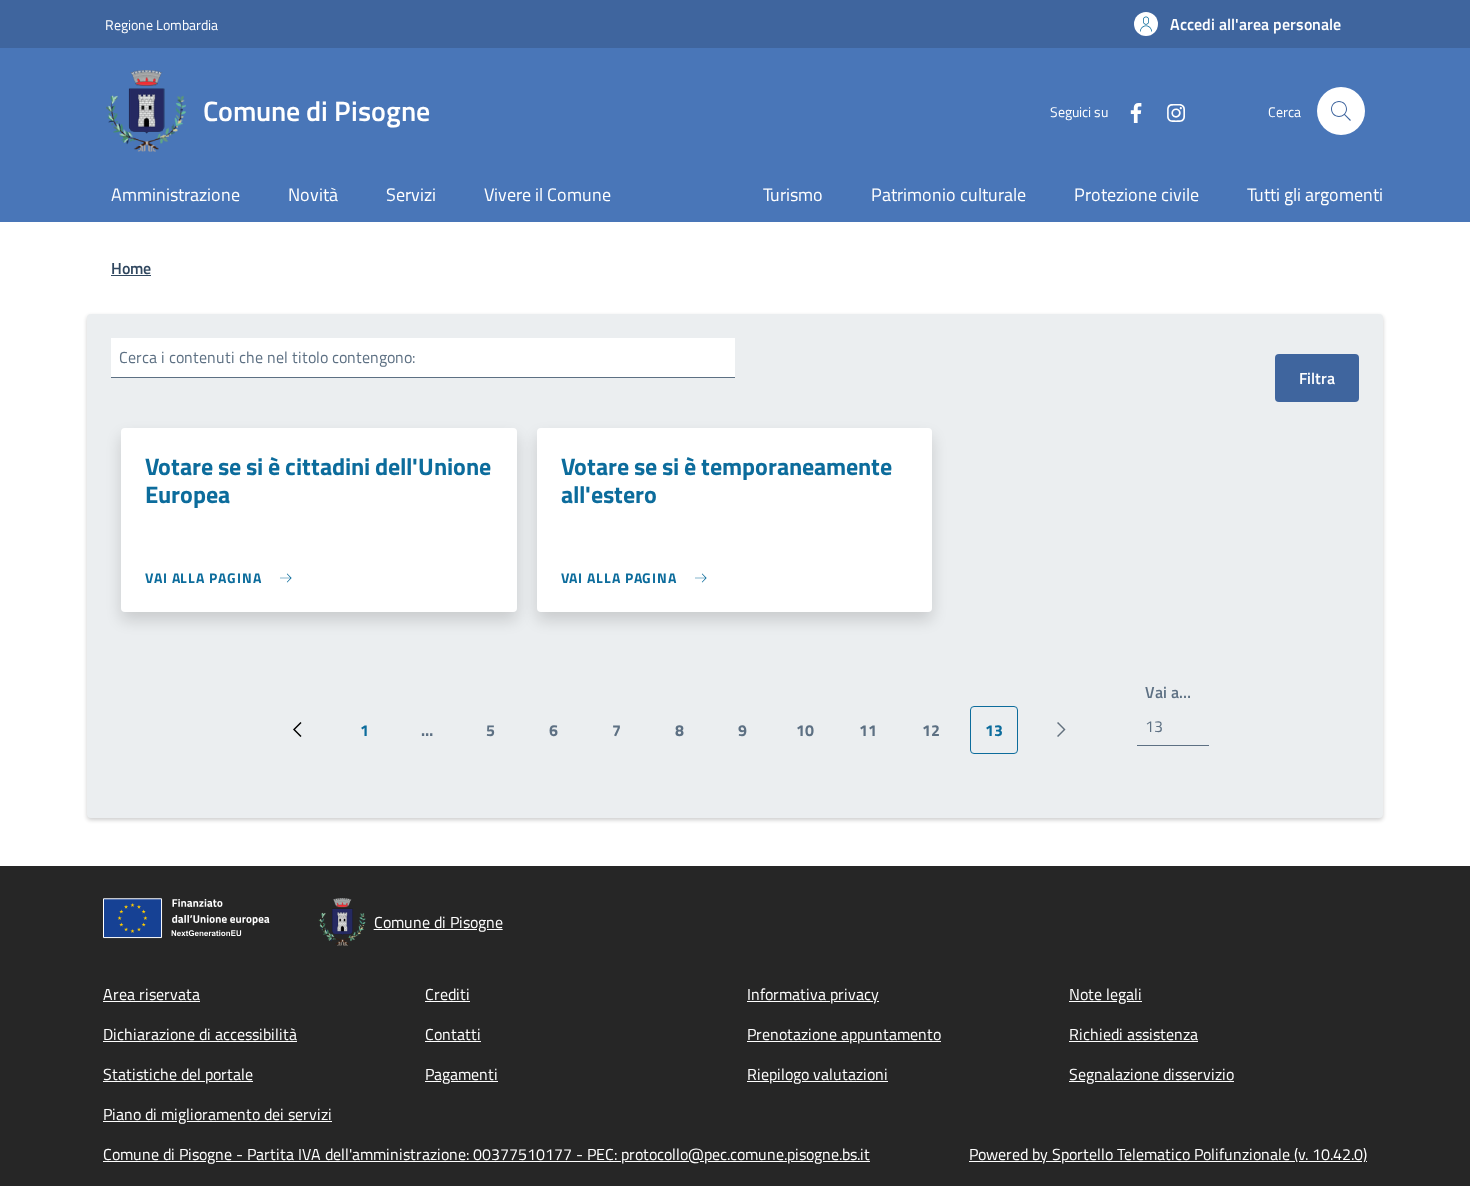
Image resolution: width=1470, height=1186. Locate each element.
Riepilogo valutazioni (817, 1074)
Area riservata (151, 994)
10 (812, 736)
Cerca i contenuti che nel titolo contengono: (267, 357)
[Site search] (1341, 111)
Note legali (1105, 994)
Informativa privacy (813, 994)
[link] (223, 577)
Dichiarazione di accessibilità (200, 1034)
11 (875, 736)
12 (938, 736)
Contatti (453, 1034)
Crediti (447, 994)
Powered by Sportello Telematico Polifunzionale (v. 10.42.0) (1168, 1154)
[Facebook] (1128, 110)
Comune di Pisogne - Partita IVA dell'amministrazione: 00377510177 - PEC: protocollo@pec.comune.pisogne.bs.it (486, 1154)
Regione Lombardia (161, 24)
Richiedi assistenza (1133, 1034)
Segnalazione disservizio (1151, 1074)
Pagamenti (461, 1074)
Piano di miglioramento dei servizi (217, 1114)
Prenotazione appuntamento (844, 1034)
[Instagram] (1168, 110)
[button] (1237, 24)
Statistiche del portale (178, 1074)
